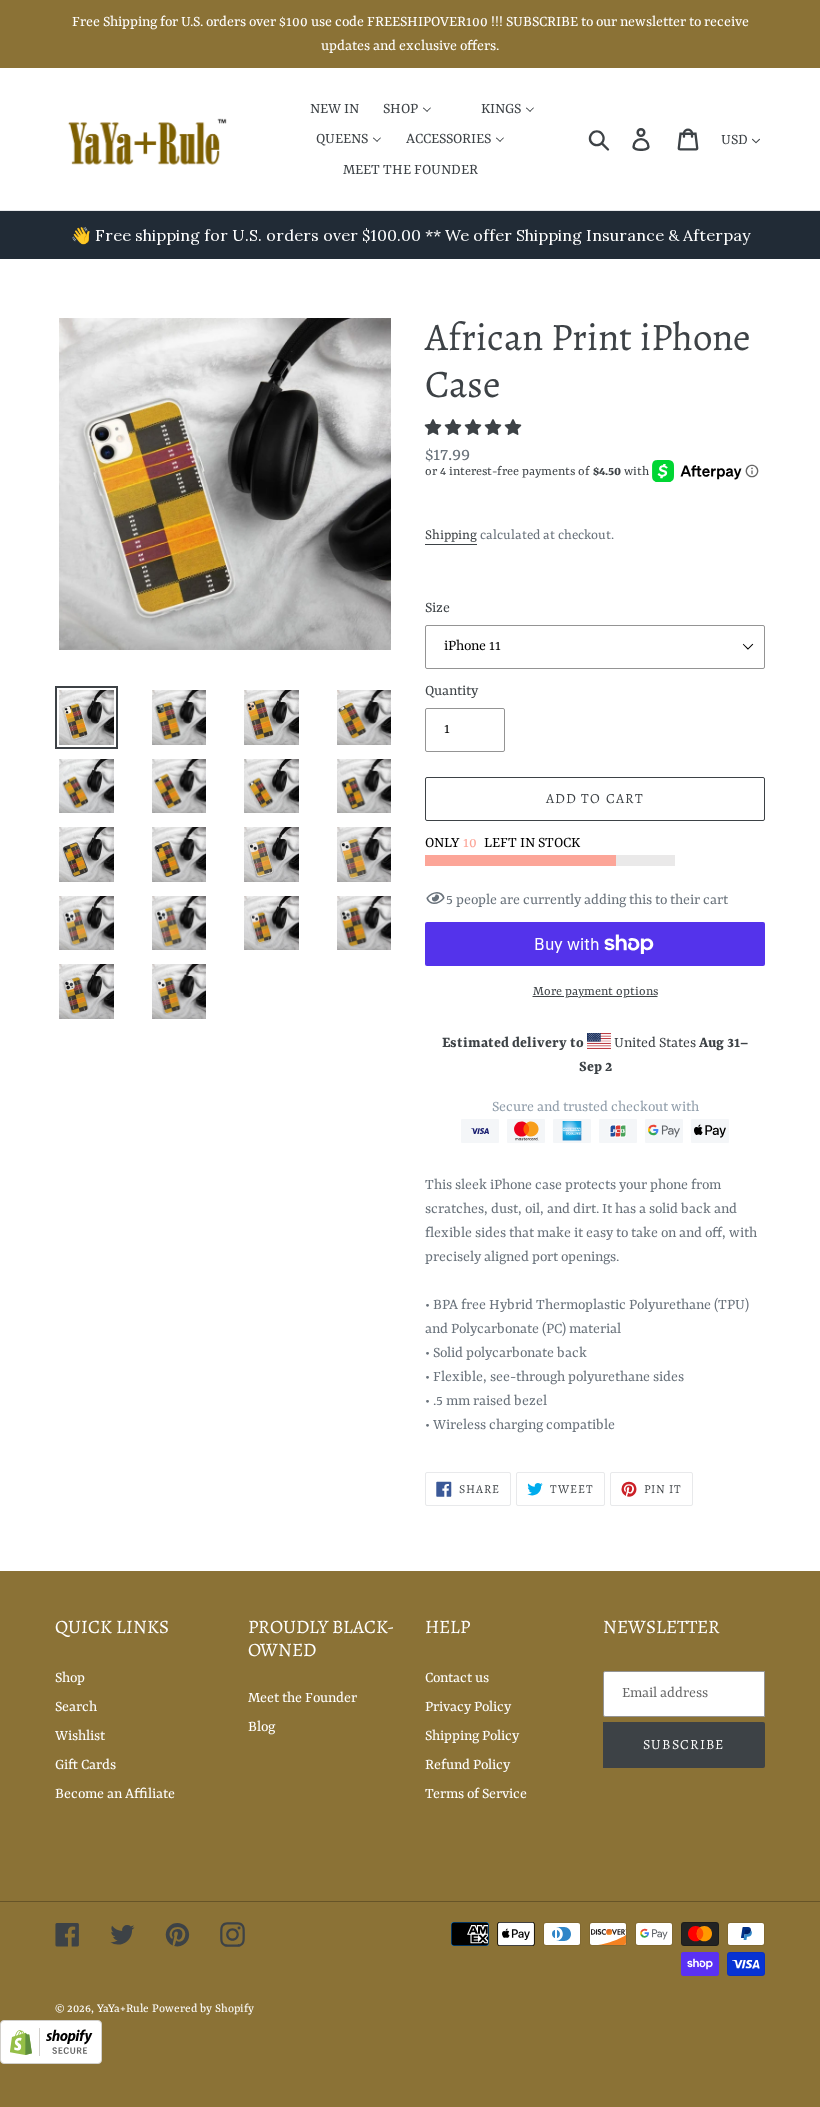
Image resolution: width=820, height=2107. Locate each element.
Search (76, 1707)
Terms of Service (476, 1794)
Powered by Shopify (203, 2009)
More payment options (595, 992)
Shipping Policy (472, 1736)
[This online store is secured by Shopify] (51, 2060)
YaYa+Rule (123, 2009)
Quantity (451, 691)
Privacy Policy (468, 1707)
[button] (474, 429)
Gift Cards (85, 1765)
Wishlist (80, 1736)
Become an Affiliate (115, 1794)
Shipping (451, 535)
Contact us (457, 1678)
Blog (261, 1727)
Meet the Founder (302, 1698)
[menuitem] (322, 108)
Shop (70, 1678)
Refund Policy (467, 1765)
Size (437, 608)
